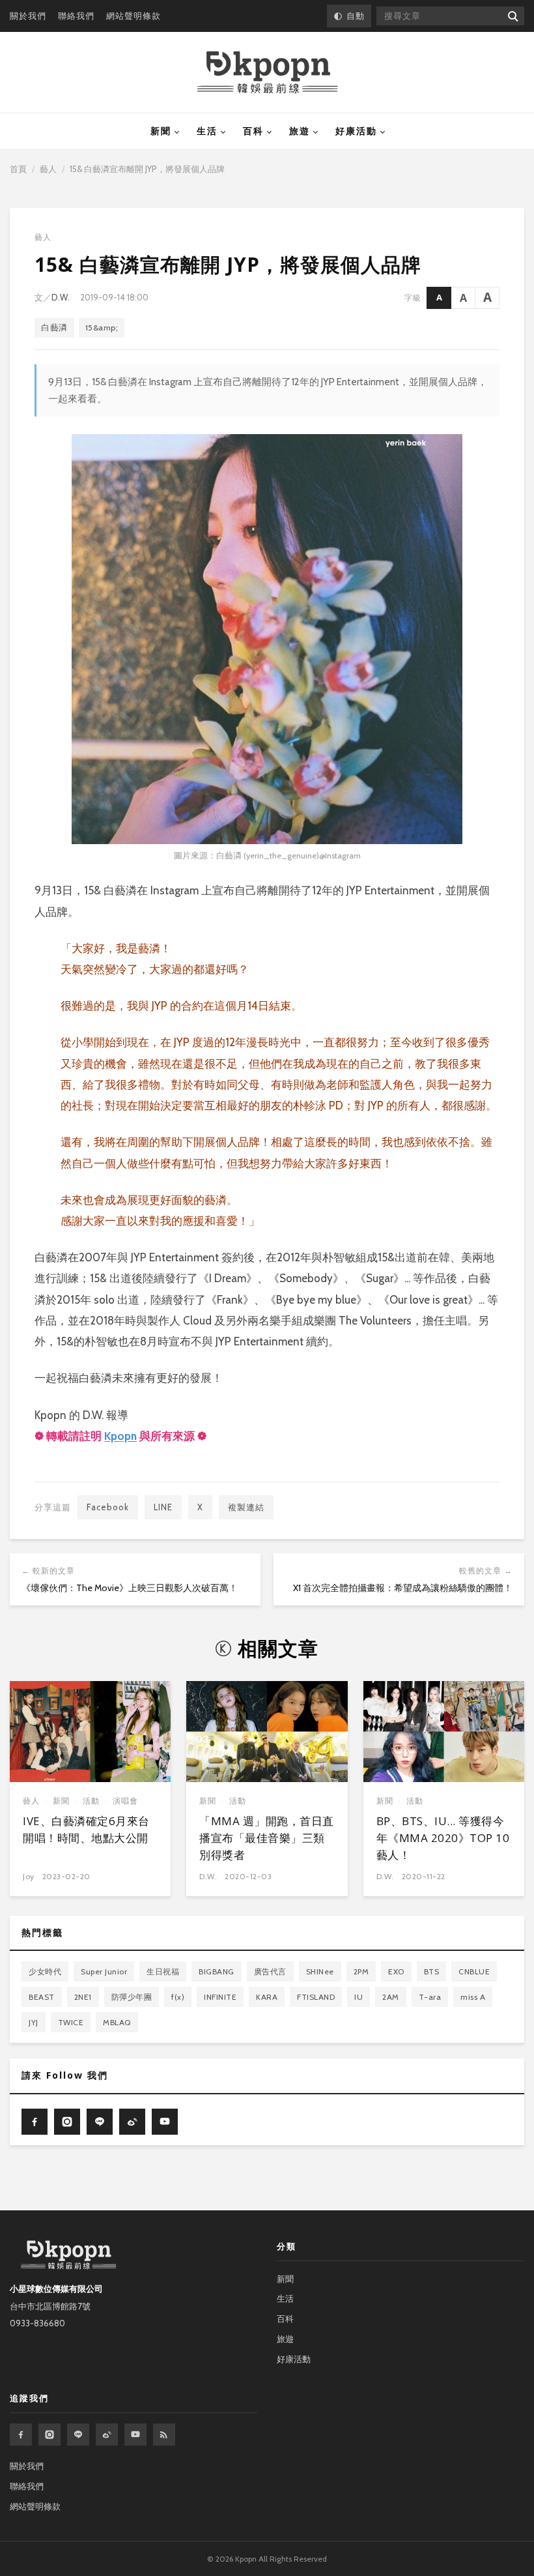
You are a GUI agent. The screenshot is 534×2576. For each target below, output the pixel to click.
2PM (361, 1971)
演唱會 (125, 1801)
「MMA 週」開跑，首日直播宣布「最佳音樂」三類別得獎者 (267, 1838)
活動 (91, 1801)
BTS (432, 1971)
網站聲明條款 (133, 16)
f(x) (178, 1997)
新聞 (161, 131)
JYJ (34, 2022)
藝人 (48, 169)
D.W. (61, 297)
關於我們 (28, 16)
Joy (29, 1876)
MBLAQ (117, 2022)
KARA (267, 1997)
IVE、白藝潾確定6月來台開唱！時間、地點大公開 (86, 1829)
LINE (163, 1507)
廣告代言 (270, 1971)
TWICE (71, 2022)
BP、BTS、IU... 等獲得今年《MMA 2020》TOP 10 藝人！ (443, 1838)
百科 (253, 131)
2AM (391, 1997)
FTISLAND (316, 1997)
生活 (207, 131)
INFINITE (220, 1997)
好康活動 (356, 131)
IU (358, 1997)
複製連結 (246, 1507)
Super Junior (104, 1971)
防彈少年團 (132, 1997)
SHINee (320, 1971)
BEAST (42, 1997)
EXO (396, 1971)
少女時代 (45, 1971)
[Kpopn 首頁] (267, 72)
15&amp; (102, 328)
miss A (473, 1997)
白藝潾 (54, 328)
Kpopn (120, 1436)
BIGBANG (217, 1971)
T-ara (430, 1997)
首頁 (18, 169)
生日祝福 (163, 1971)
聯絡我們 (76, 16)
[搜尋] (512, 16)
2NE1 (83, 1997)
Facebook (108, 1507)
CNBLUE (474, 1971)
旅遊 (300, 131)
